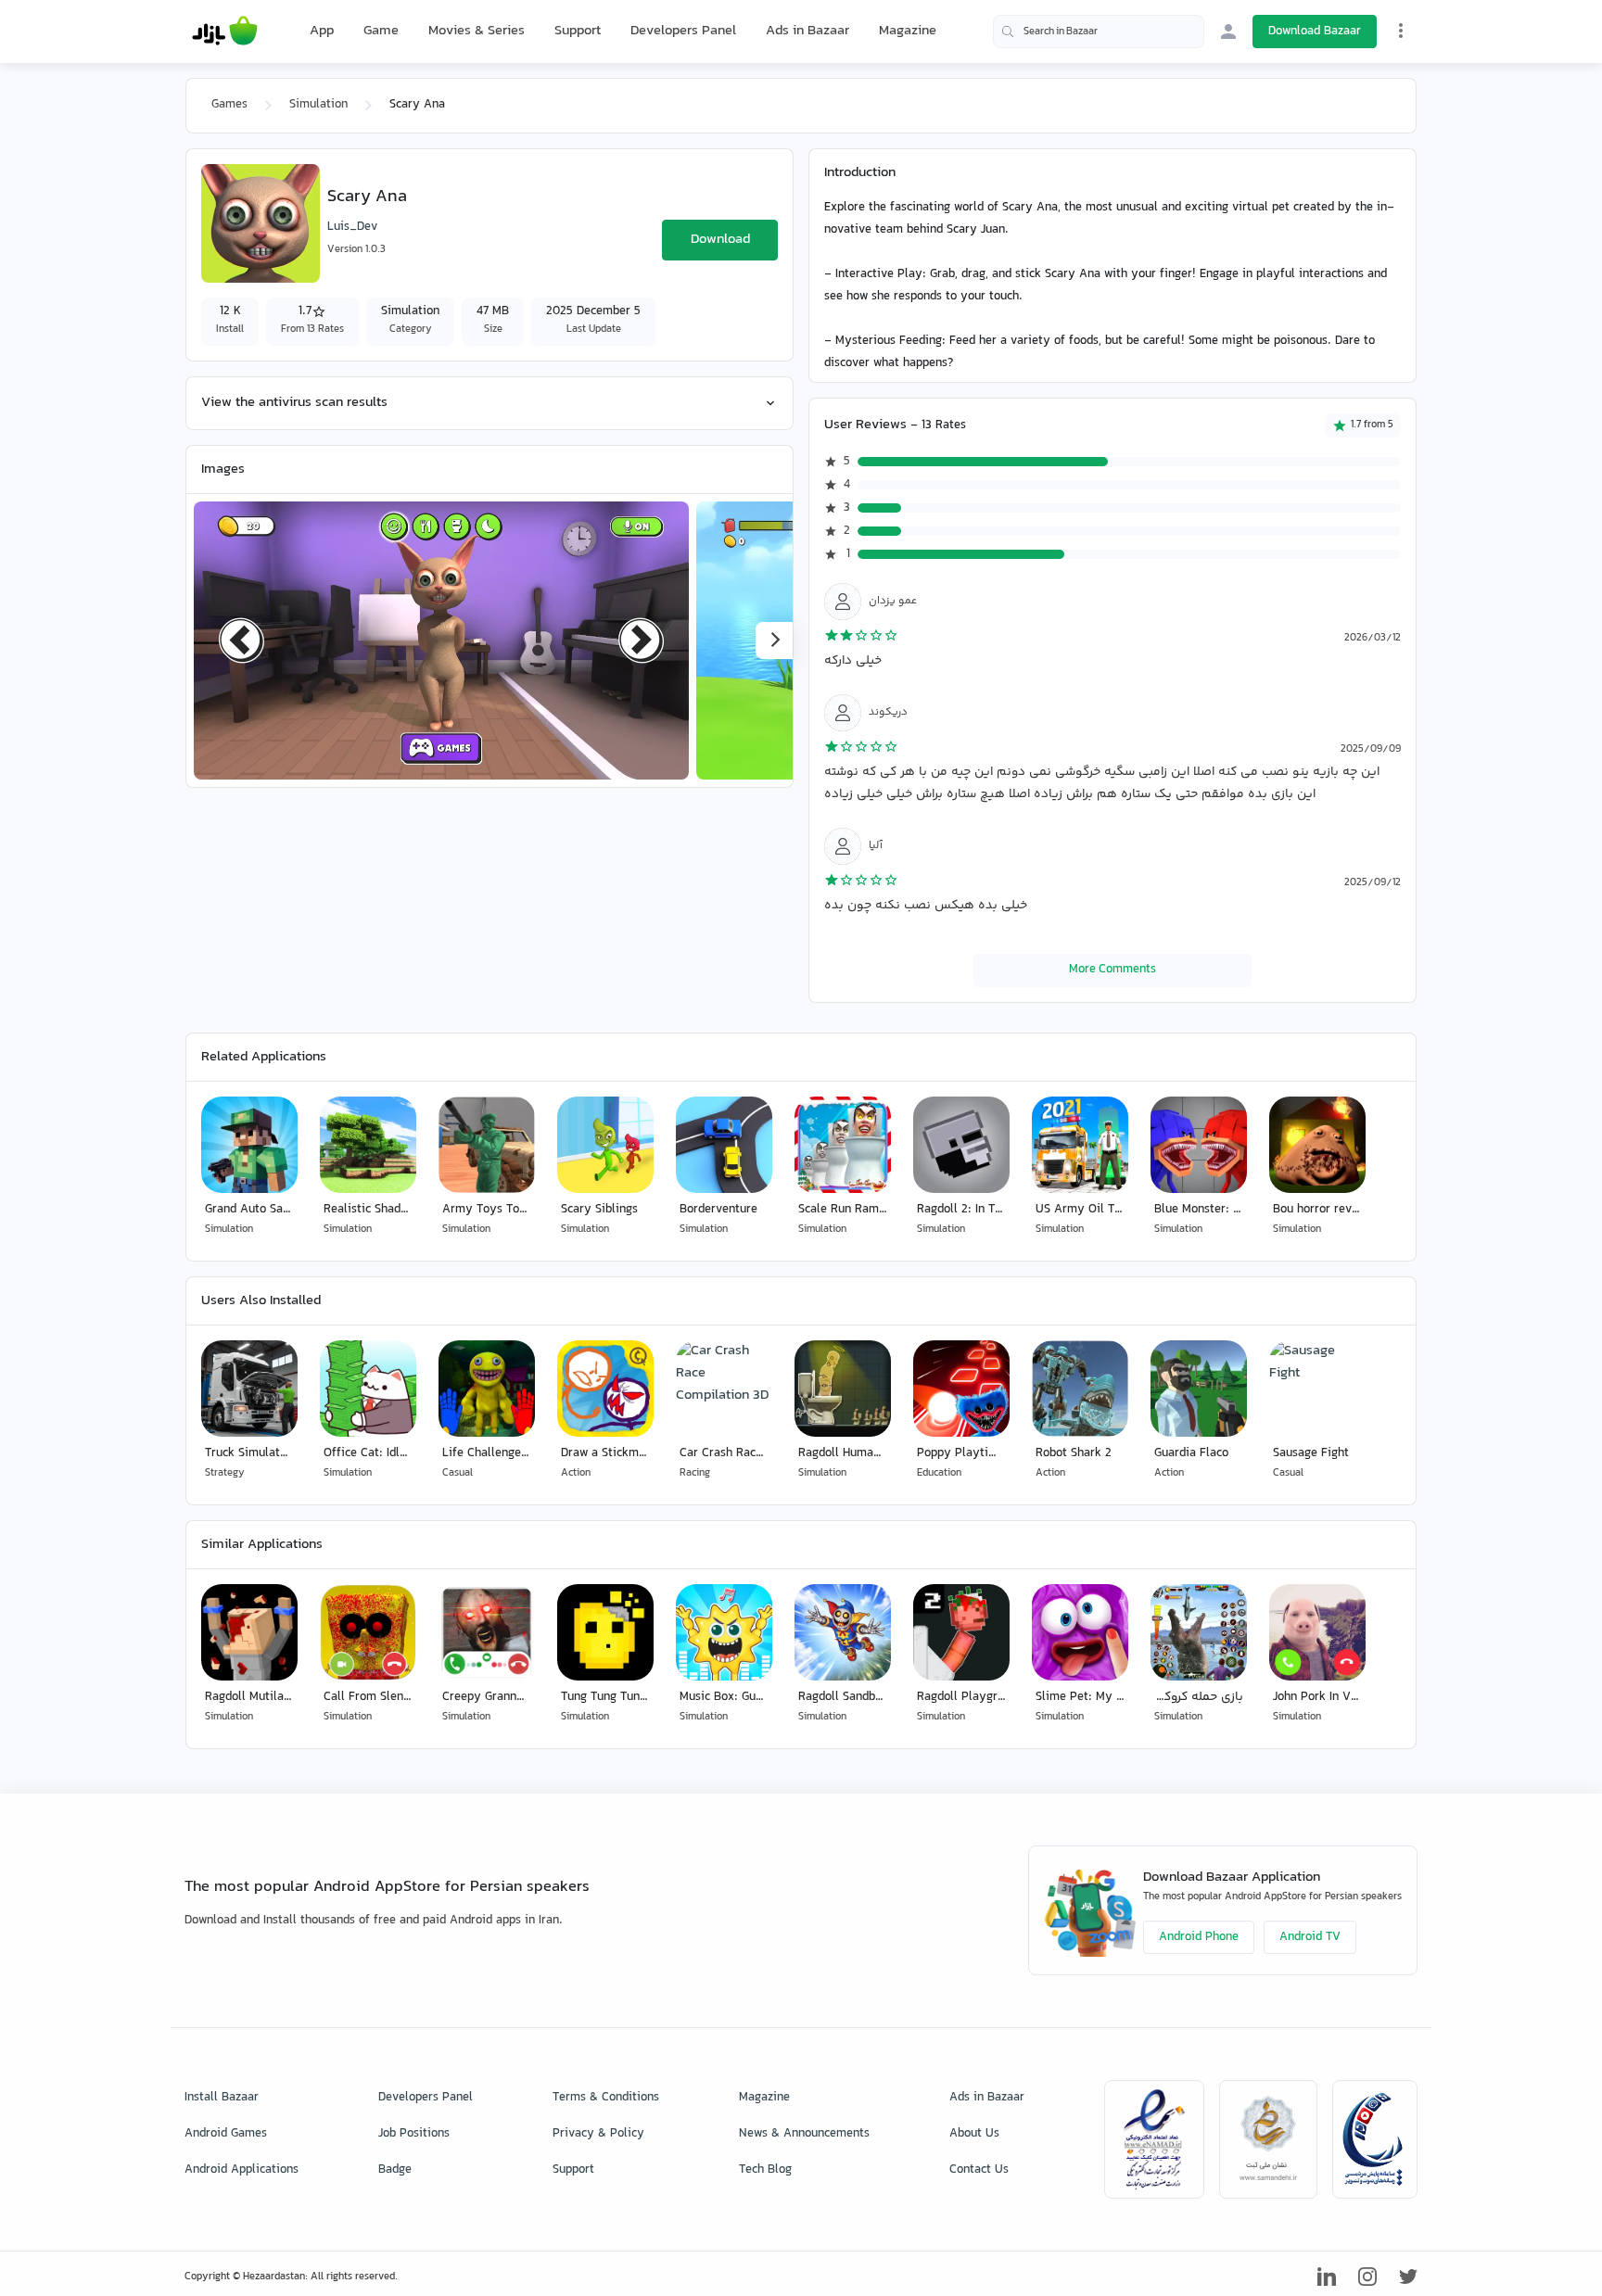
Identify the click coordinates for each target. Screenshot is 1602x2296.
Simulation (318, 105)
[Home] (225, 32)
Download (720, 240)
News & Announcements (804, 2134)
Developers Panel (683, 31)
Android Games (226, 2134)
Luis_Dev (352, 227)
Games (229, 105)
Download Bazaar (1315, 32)
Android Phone (1199, 1937)
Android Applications (242, 2170)
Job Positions (414, 2134)
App (322, 32)
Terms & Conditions (606, 2098)
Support (578, 31)
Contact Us (979, 2170)
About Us (974, 2134)
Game (381, 32)
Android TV (1310, 1937)
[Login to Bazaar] (1228, 32)
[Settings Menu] (1401, 31)
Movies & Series (477, 31)
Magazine (908, 31)
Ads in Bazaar (807, 31)
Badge (395, 2170)
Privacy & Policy (598, 2134)
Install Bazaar (222, 2098)
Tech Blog (765, 2170)
